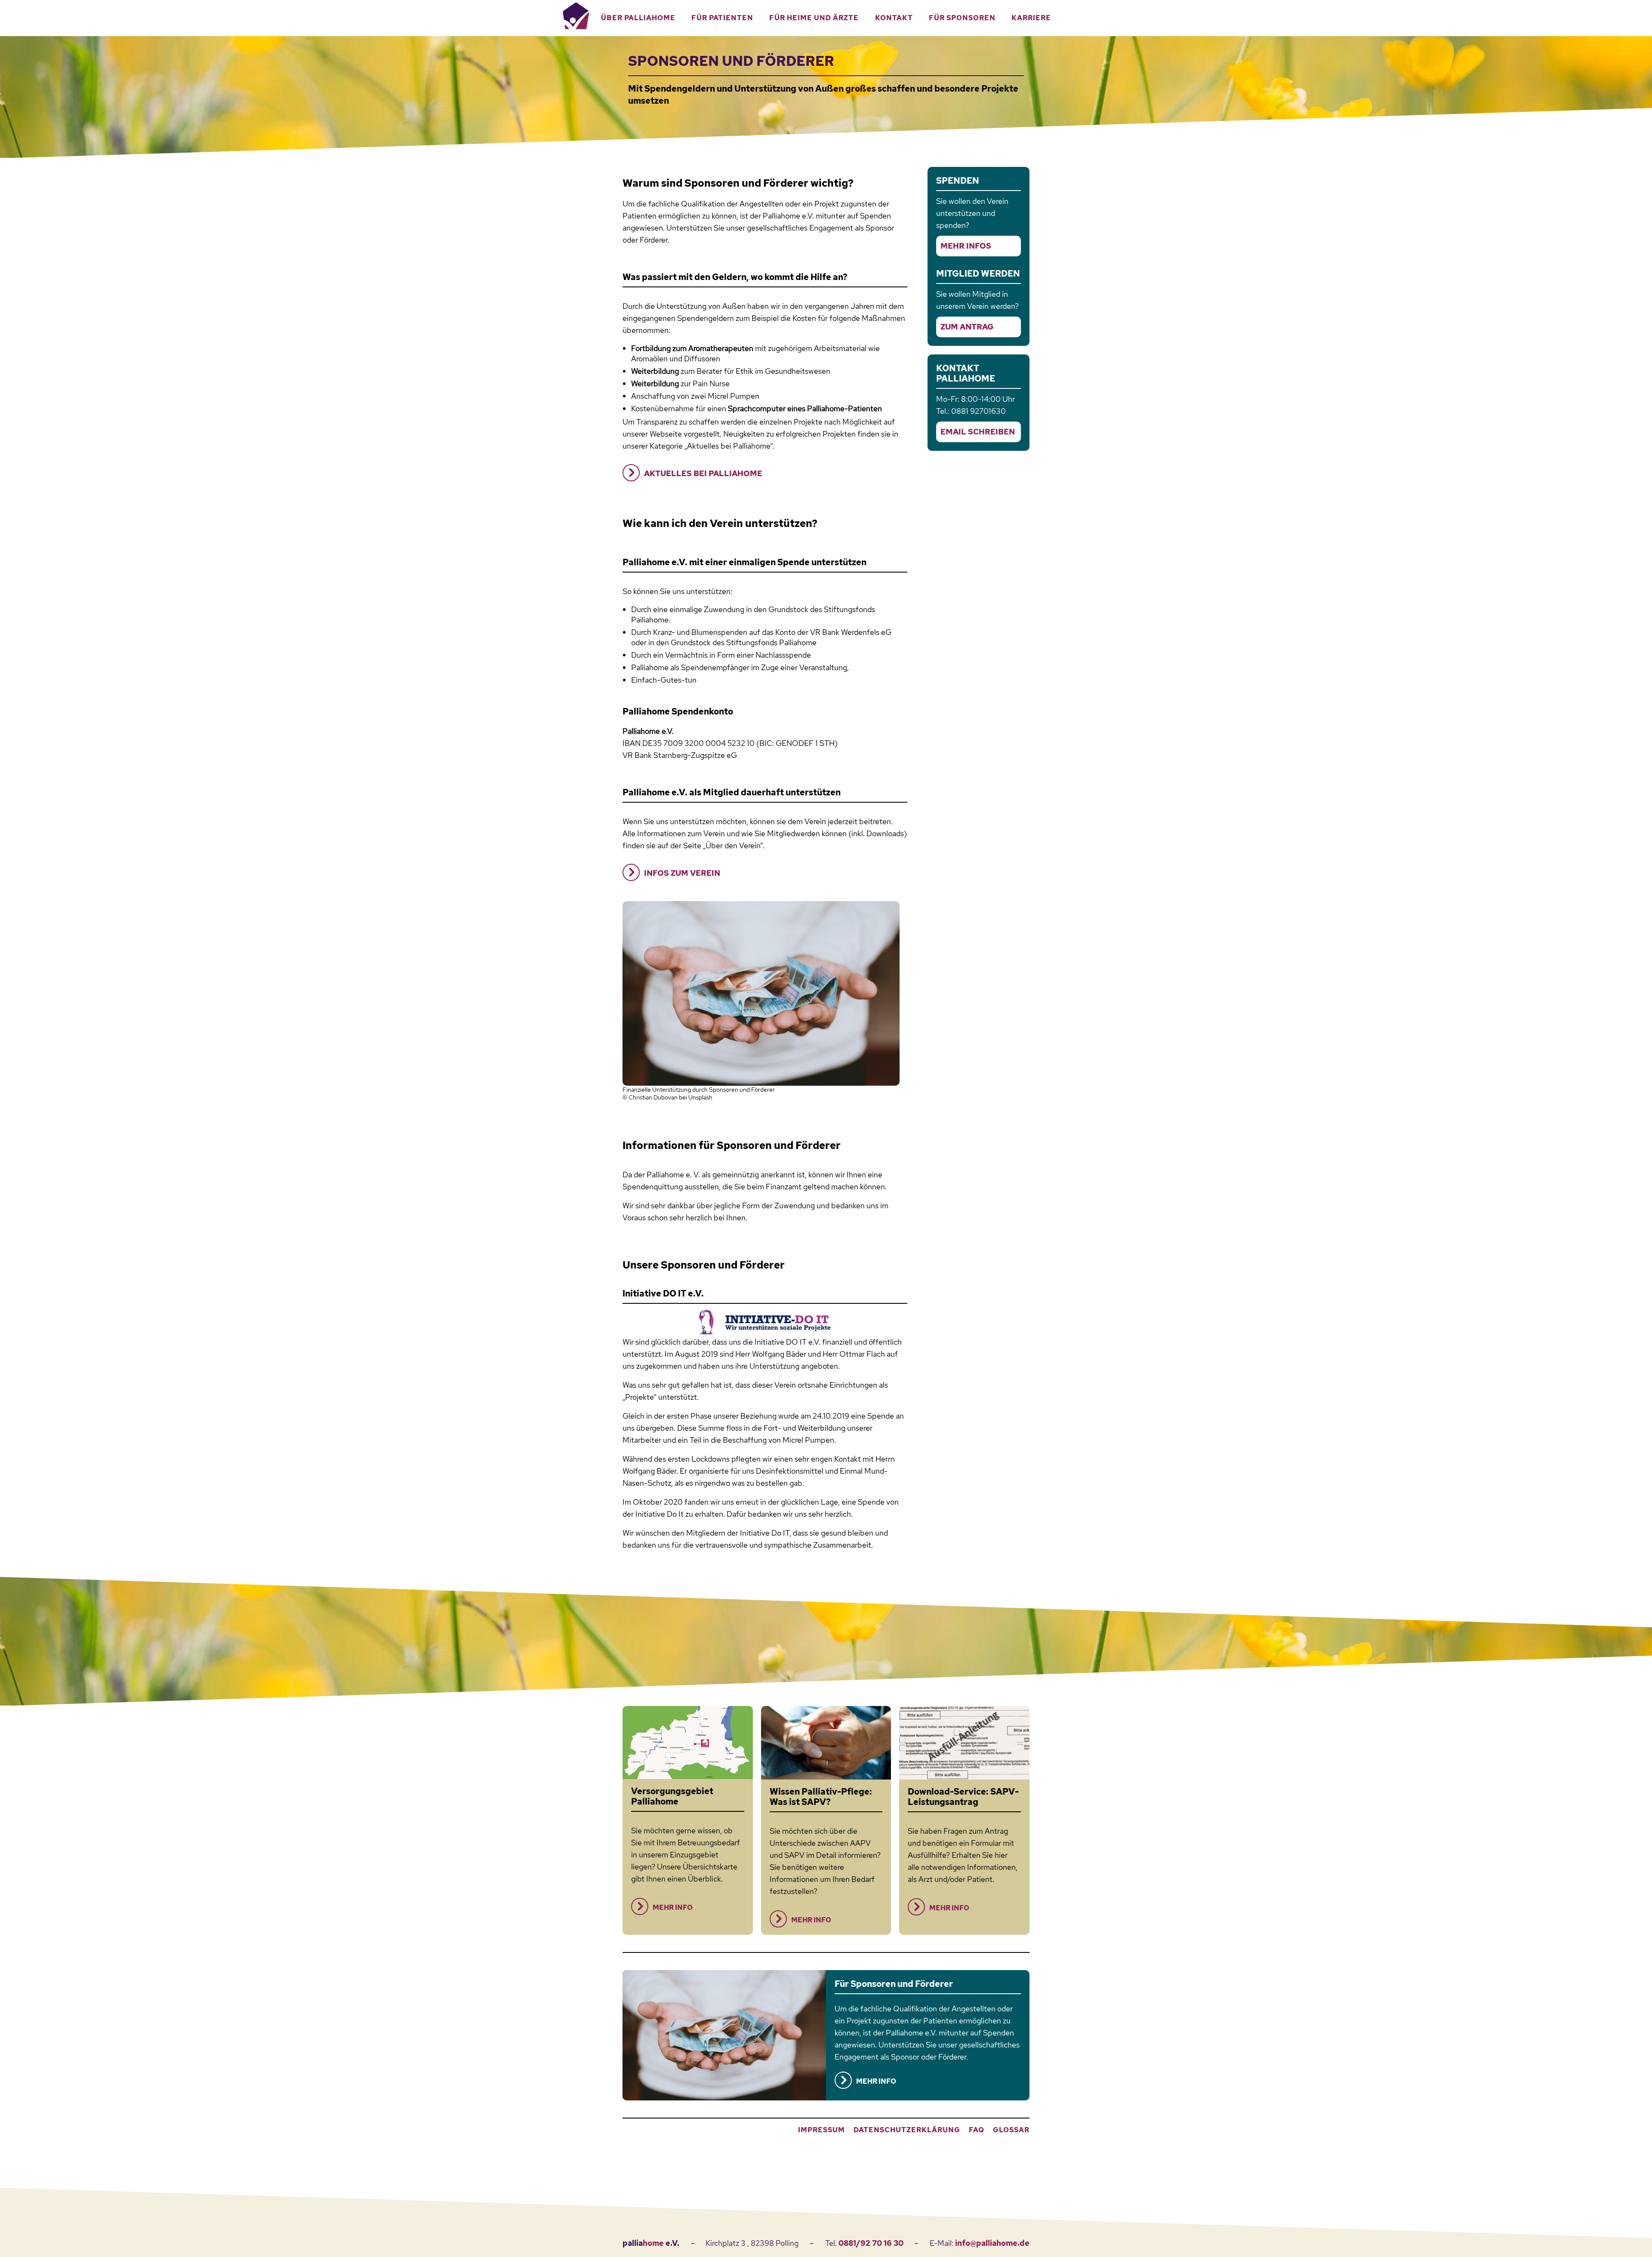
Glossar (1011, 2130)
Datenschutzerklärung (907, 2130)
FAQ (977, 2130)
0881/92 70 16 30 (871, 2243)
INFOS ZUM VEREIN (682, 873)
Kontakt (894, 18)
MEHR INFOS (966, 246)
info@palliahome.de (992, 2243)
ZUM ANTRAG (967, 327)
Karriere (1031, 18)
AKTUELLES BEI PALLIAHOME (703, 473)
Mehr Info (673, 1908)
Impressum (821, 2130)
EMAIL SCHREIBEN (978, 432)
